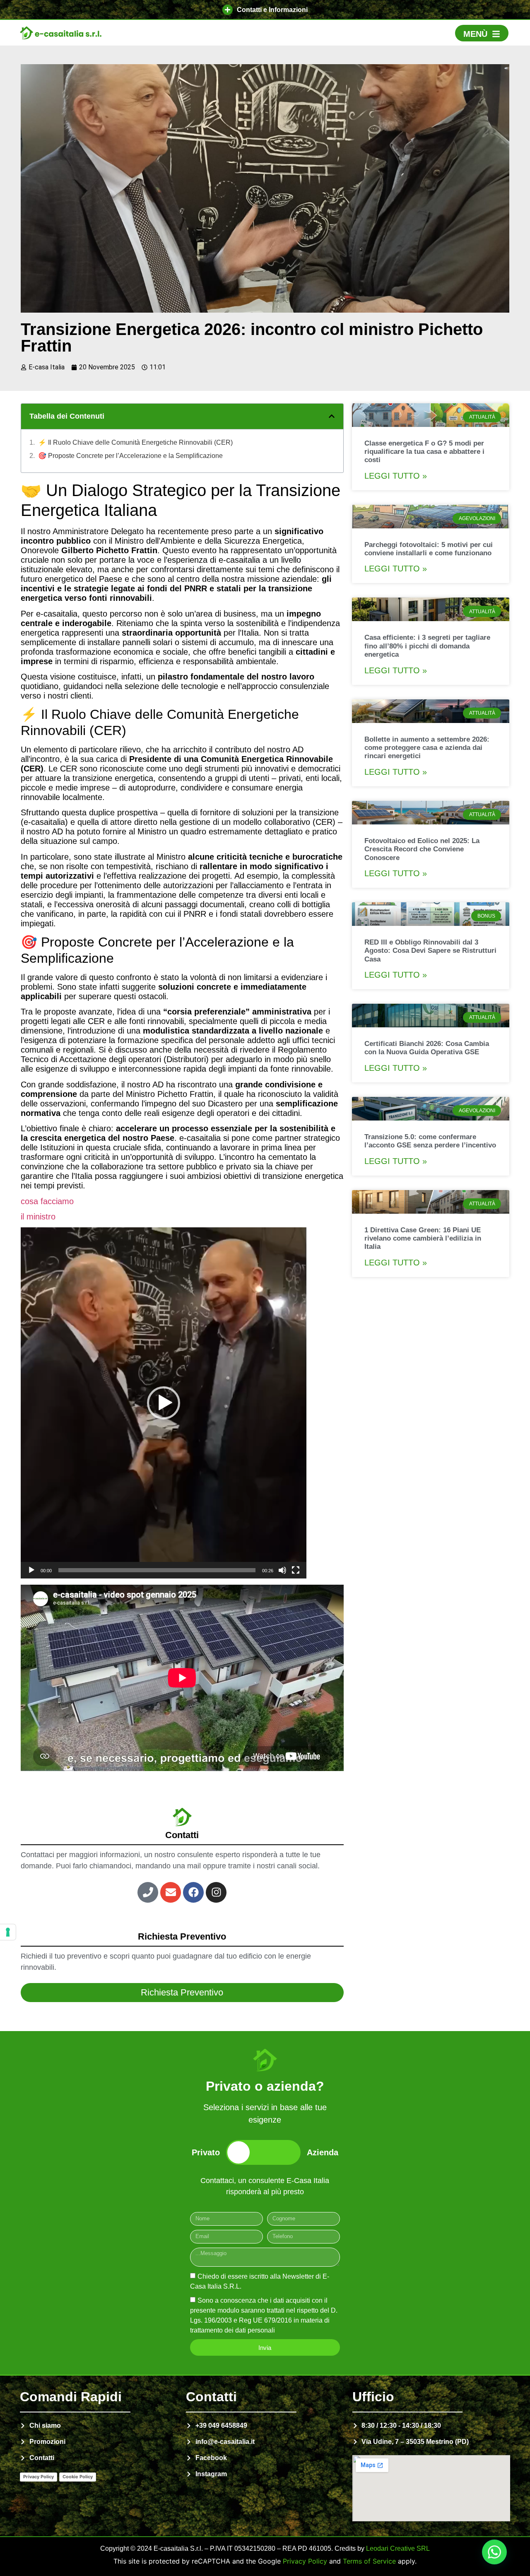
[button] (265, 10)
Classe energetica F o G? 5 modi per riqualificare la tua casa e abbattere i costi (424, 452)
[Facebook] (193, 1892)
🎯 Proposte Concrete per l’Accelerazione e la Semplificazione (130, 456)
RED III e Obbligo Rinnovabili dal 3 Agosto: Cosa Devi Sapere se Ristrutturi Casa (430, 951)
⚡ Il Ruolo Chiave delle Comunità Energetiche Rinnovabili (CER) (135, 442)
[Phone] (148, 1892)
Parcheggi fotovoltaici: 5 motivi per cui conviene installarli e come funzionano (429, 549)
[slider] (157, 1570)
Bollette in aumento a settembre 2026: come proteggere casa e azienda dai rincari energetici (427, 748)
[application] (164, 1403)
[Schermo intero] (296, 1570)
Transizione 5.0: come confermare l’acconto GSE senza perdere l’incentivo (430, 1141)
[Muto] (282, 1570)
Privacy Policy (39, 2477)
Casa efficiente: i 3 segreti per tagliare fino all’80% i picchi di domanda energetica (427, 646)
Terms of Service (369, 2561)
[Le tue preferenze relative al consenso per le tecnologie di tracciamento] (8, 1932)
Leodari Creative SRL (398, 2548)
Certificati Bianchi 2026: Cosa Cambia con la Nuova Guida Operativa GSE (427, 1048)
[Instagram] (216, 1892)
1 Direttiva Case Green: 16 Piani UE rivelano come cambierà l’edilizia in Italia (423, 1239)
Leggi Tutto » (396, 476)
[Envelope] (171, 1892)
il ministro (38, 1217)
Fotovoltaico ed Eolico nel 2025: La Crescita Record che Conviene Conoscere (422, 849)
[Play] (31, 1570)
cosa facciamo (47, 1201)
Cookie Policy (78, 2477)
